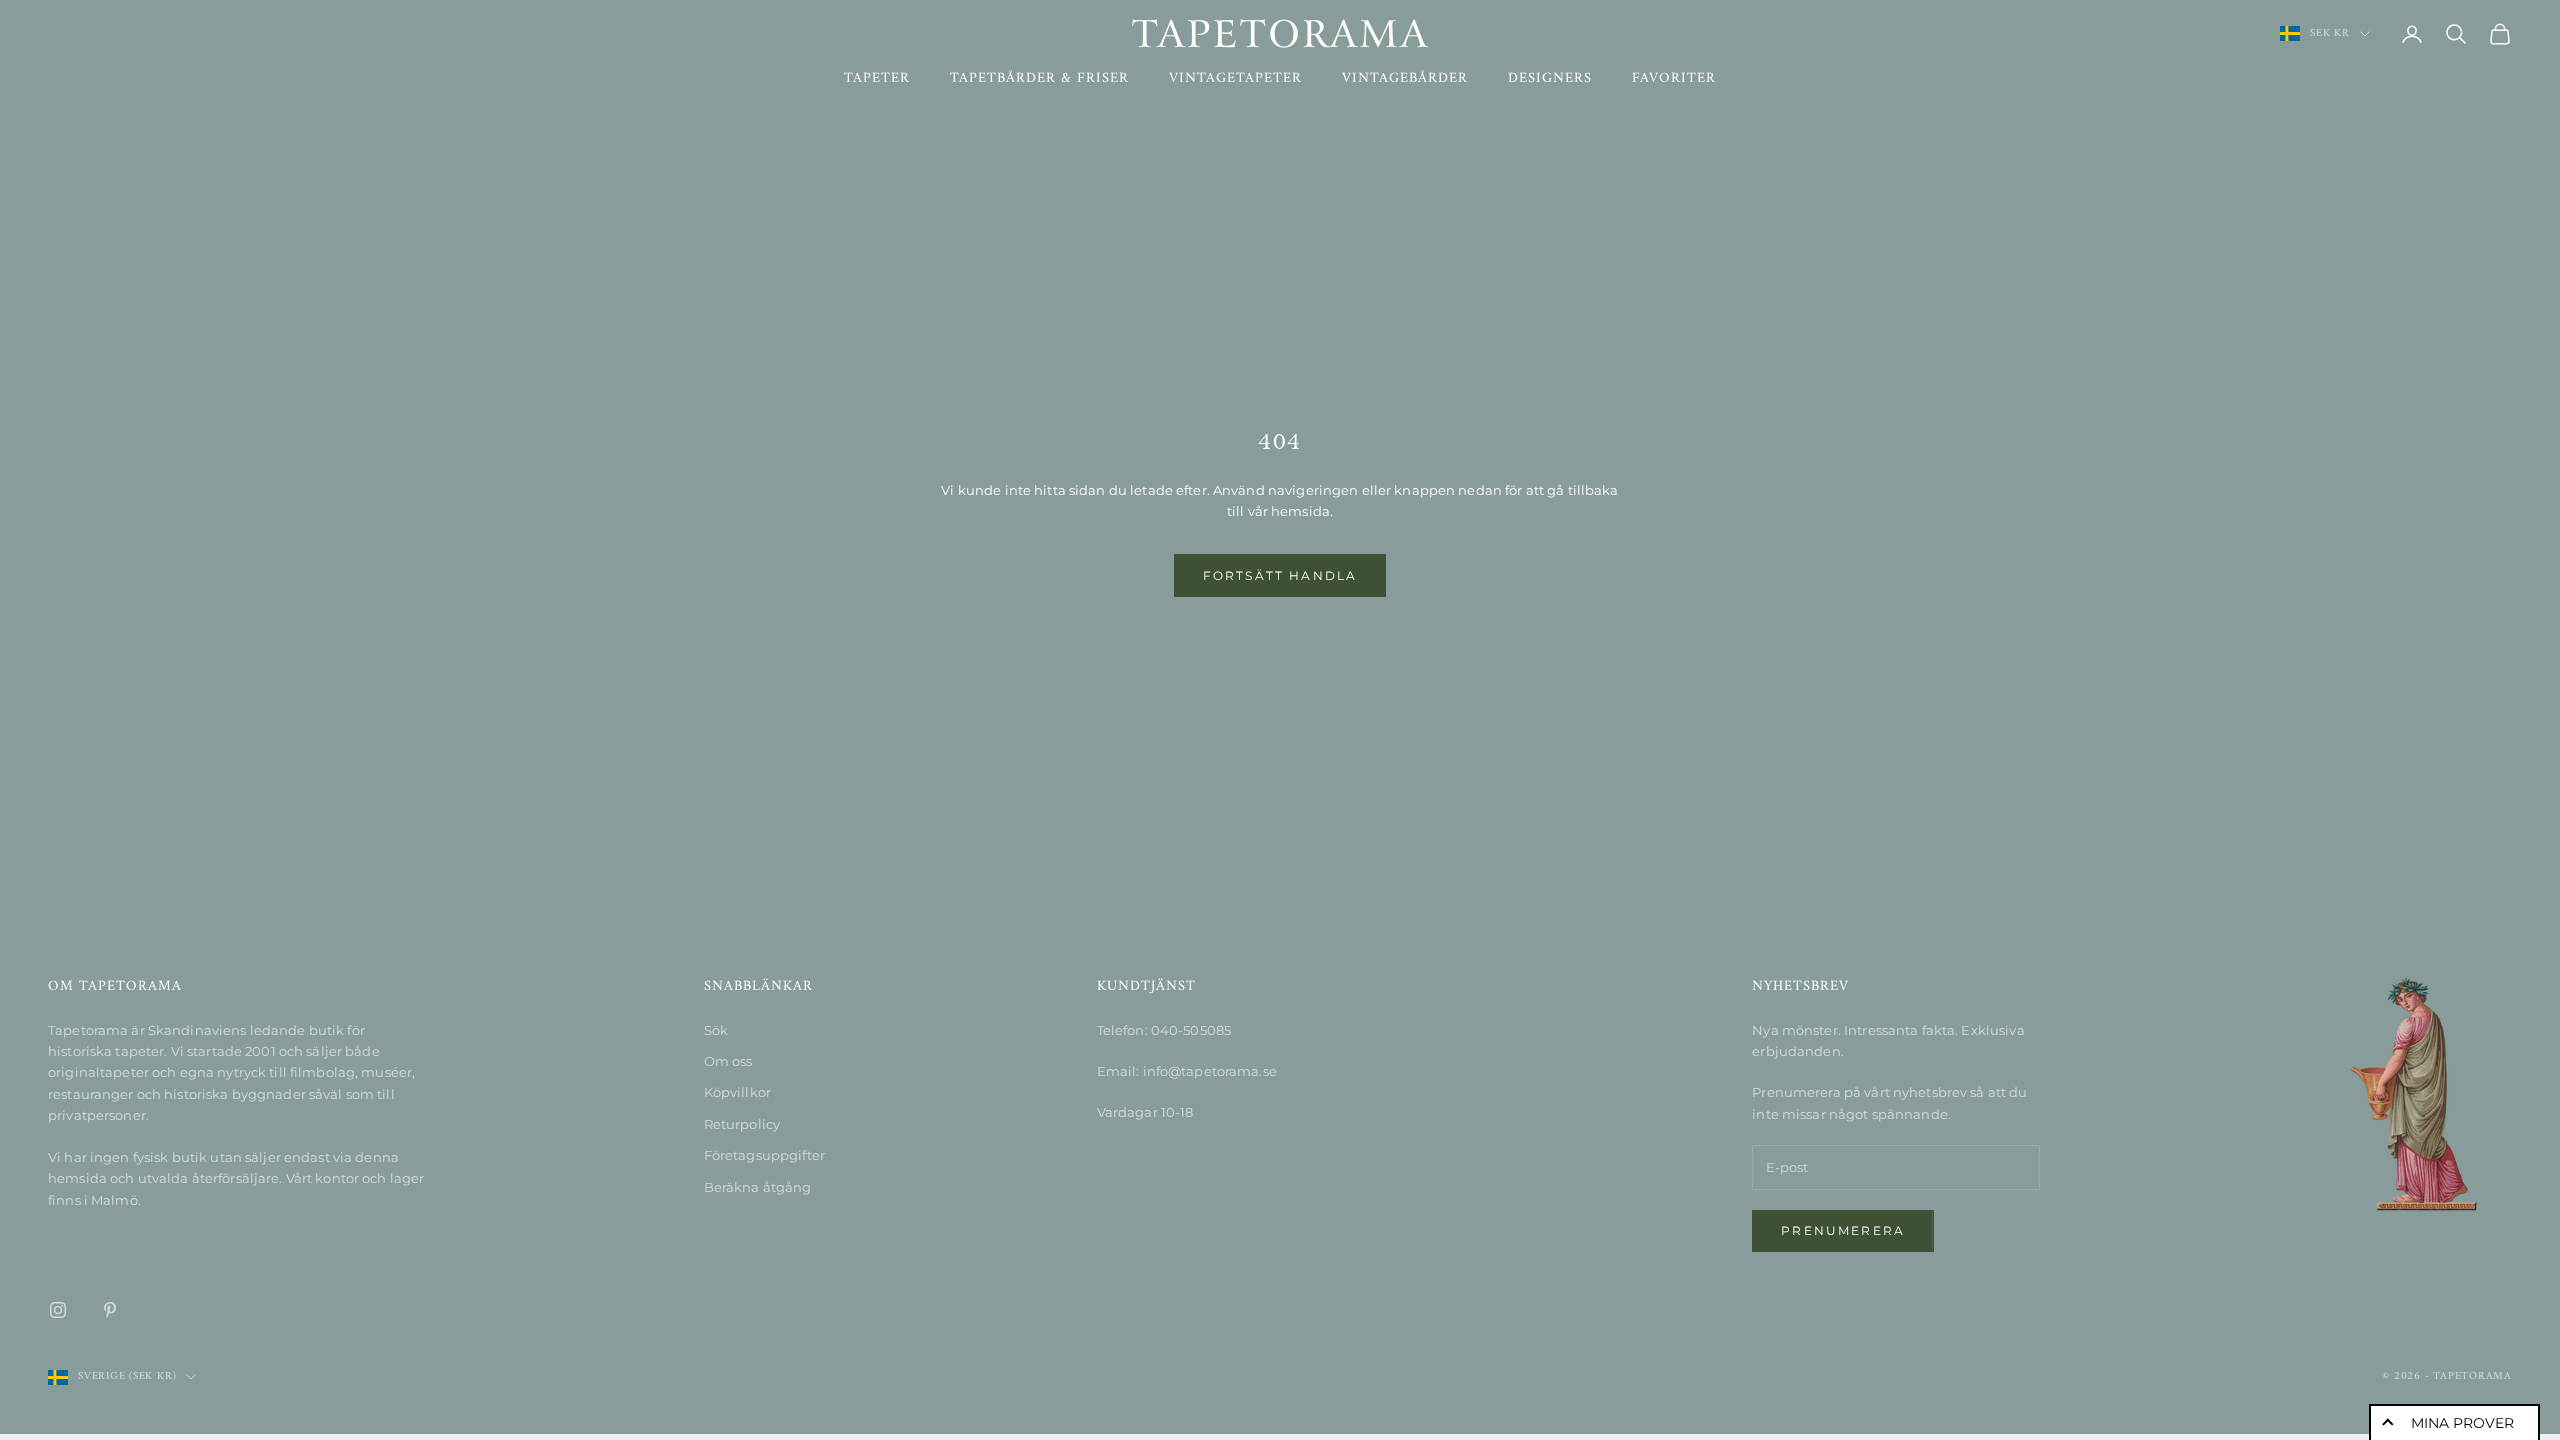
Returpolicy (742, 1124)
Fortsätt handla (1280, 575)
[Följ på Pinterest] (110, 1310)
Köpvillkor (737, 1092)
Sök (716, 1030)
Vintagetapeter (1235, 79)
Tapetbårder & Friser (1039, 79)
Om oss (728, 1061)
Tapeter (877, 79)
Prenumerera (1843, 1230)
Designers (1550, 79)
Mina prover (2462, 1423)
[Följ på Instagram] (58, 1310)
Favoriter (1674, 79)
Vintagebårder (1405, 79)
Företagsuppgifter (764, 1155)
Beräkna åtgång (758, 1187)
